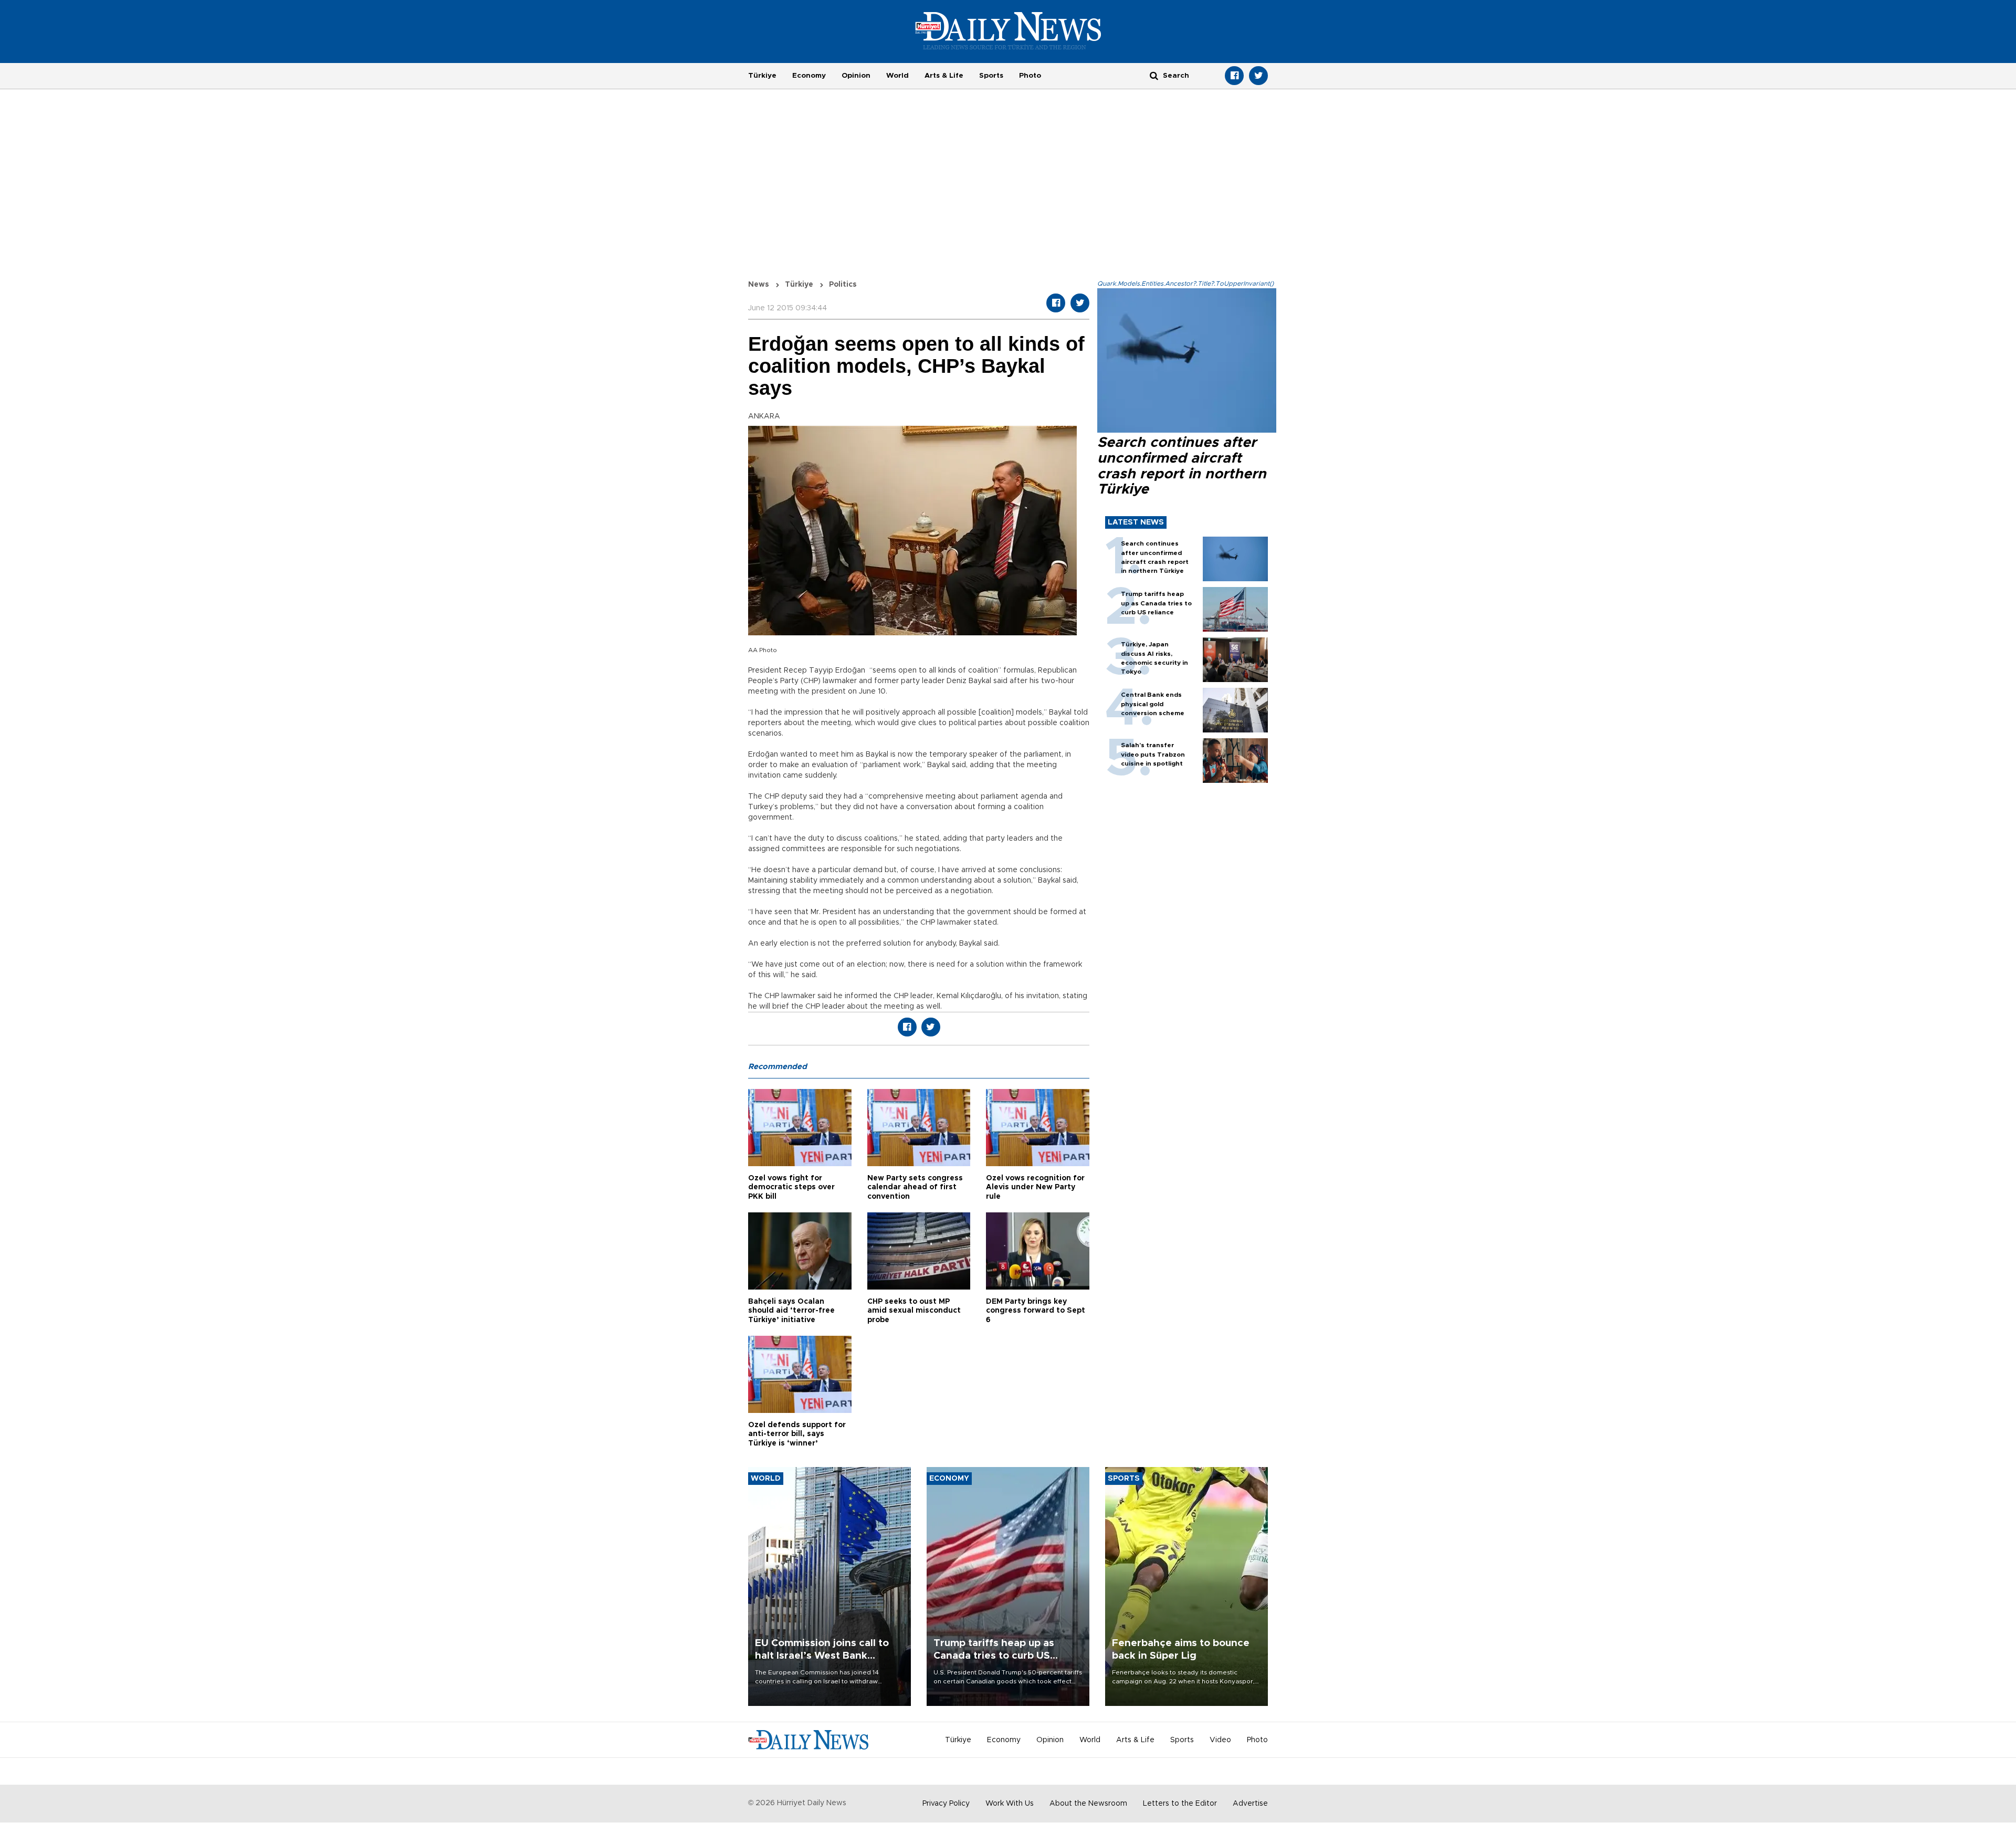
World (897, 76)
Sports (991, 76)
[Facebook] (1234, 76)
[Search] (1154, 75)
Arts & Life (944, 76)
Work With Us (1010, 1804)
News (759, 285)
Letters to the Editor (1180, 1804)
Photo (1030, 76)
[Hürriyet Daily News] (1008, 30)
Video (1220, 1740)
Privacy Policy (946, 1804)
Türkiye (762, 76)
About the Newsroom (1088, 1804)
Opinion (856, 76)
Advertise (1250, 1804)
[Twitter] (1258, 76)
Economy (809, 76)
